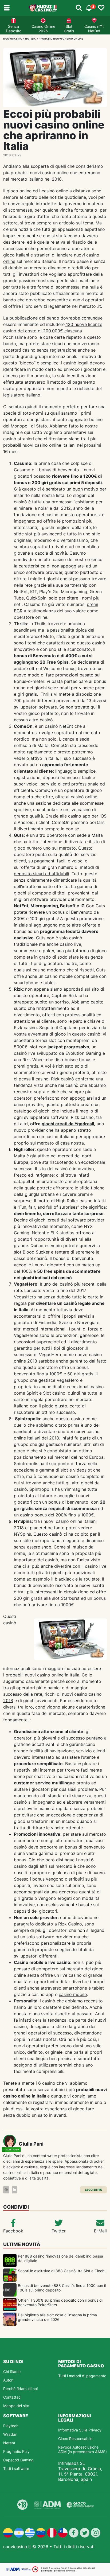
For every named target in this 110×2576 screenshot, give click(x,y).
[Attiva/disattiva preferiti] (101, 8)
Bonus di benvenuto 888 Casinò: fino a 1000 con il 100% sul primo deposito (62, 2288)
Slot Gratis (69, 29)
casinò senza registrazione (49, 350)
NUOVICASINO (13, 39)
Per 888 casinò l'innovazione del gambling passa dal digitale (60, 2258)
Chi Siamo (12, 2371)
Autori (8, 2380)
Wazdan (10, 2434)
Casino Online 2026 (43, 29)
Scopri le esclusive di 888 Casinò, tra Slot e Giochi (62, 2271)
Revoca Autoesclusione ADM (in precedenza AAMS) (82, 2449)
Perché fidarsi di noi (20, 2389)
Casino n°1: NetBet (94, 29)
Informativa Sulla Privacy (80, 2430)
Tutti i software (16, 2468)
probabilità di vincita (65, 2571)
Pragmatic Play (16, 2451)
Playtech (11, 2426)
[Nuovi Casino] (43, 8)
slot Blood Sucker (32, 1252)
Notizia (31, 39)
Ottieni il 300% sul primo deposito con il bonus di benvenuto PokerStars (60, 2302)
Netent (9, 2443)
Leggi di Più (94, 2190)
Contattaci (12, 2397)
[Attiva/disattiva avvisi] (79, 8)
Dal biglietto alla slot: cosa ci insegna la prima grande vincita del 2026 (57, 2317)
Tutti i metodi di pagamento (82, 2376)
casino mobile (73, 1994)
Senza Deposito (14, 29)
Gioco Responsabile (75, 2439)
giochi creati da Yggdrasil (68, 1124)
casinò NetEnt (59, 726)
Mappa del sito (16, 2406)
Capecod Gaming (18, 2460)
